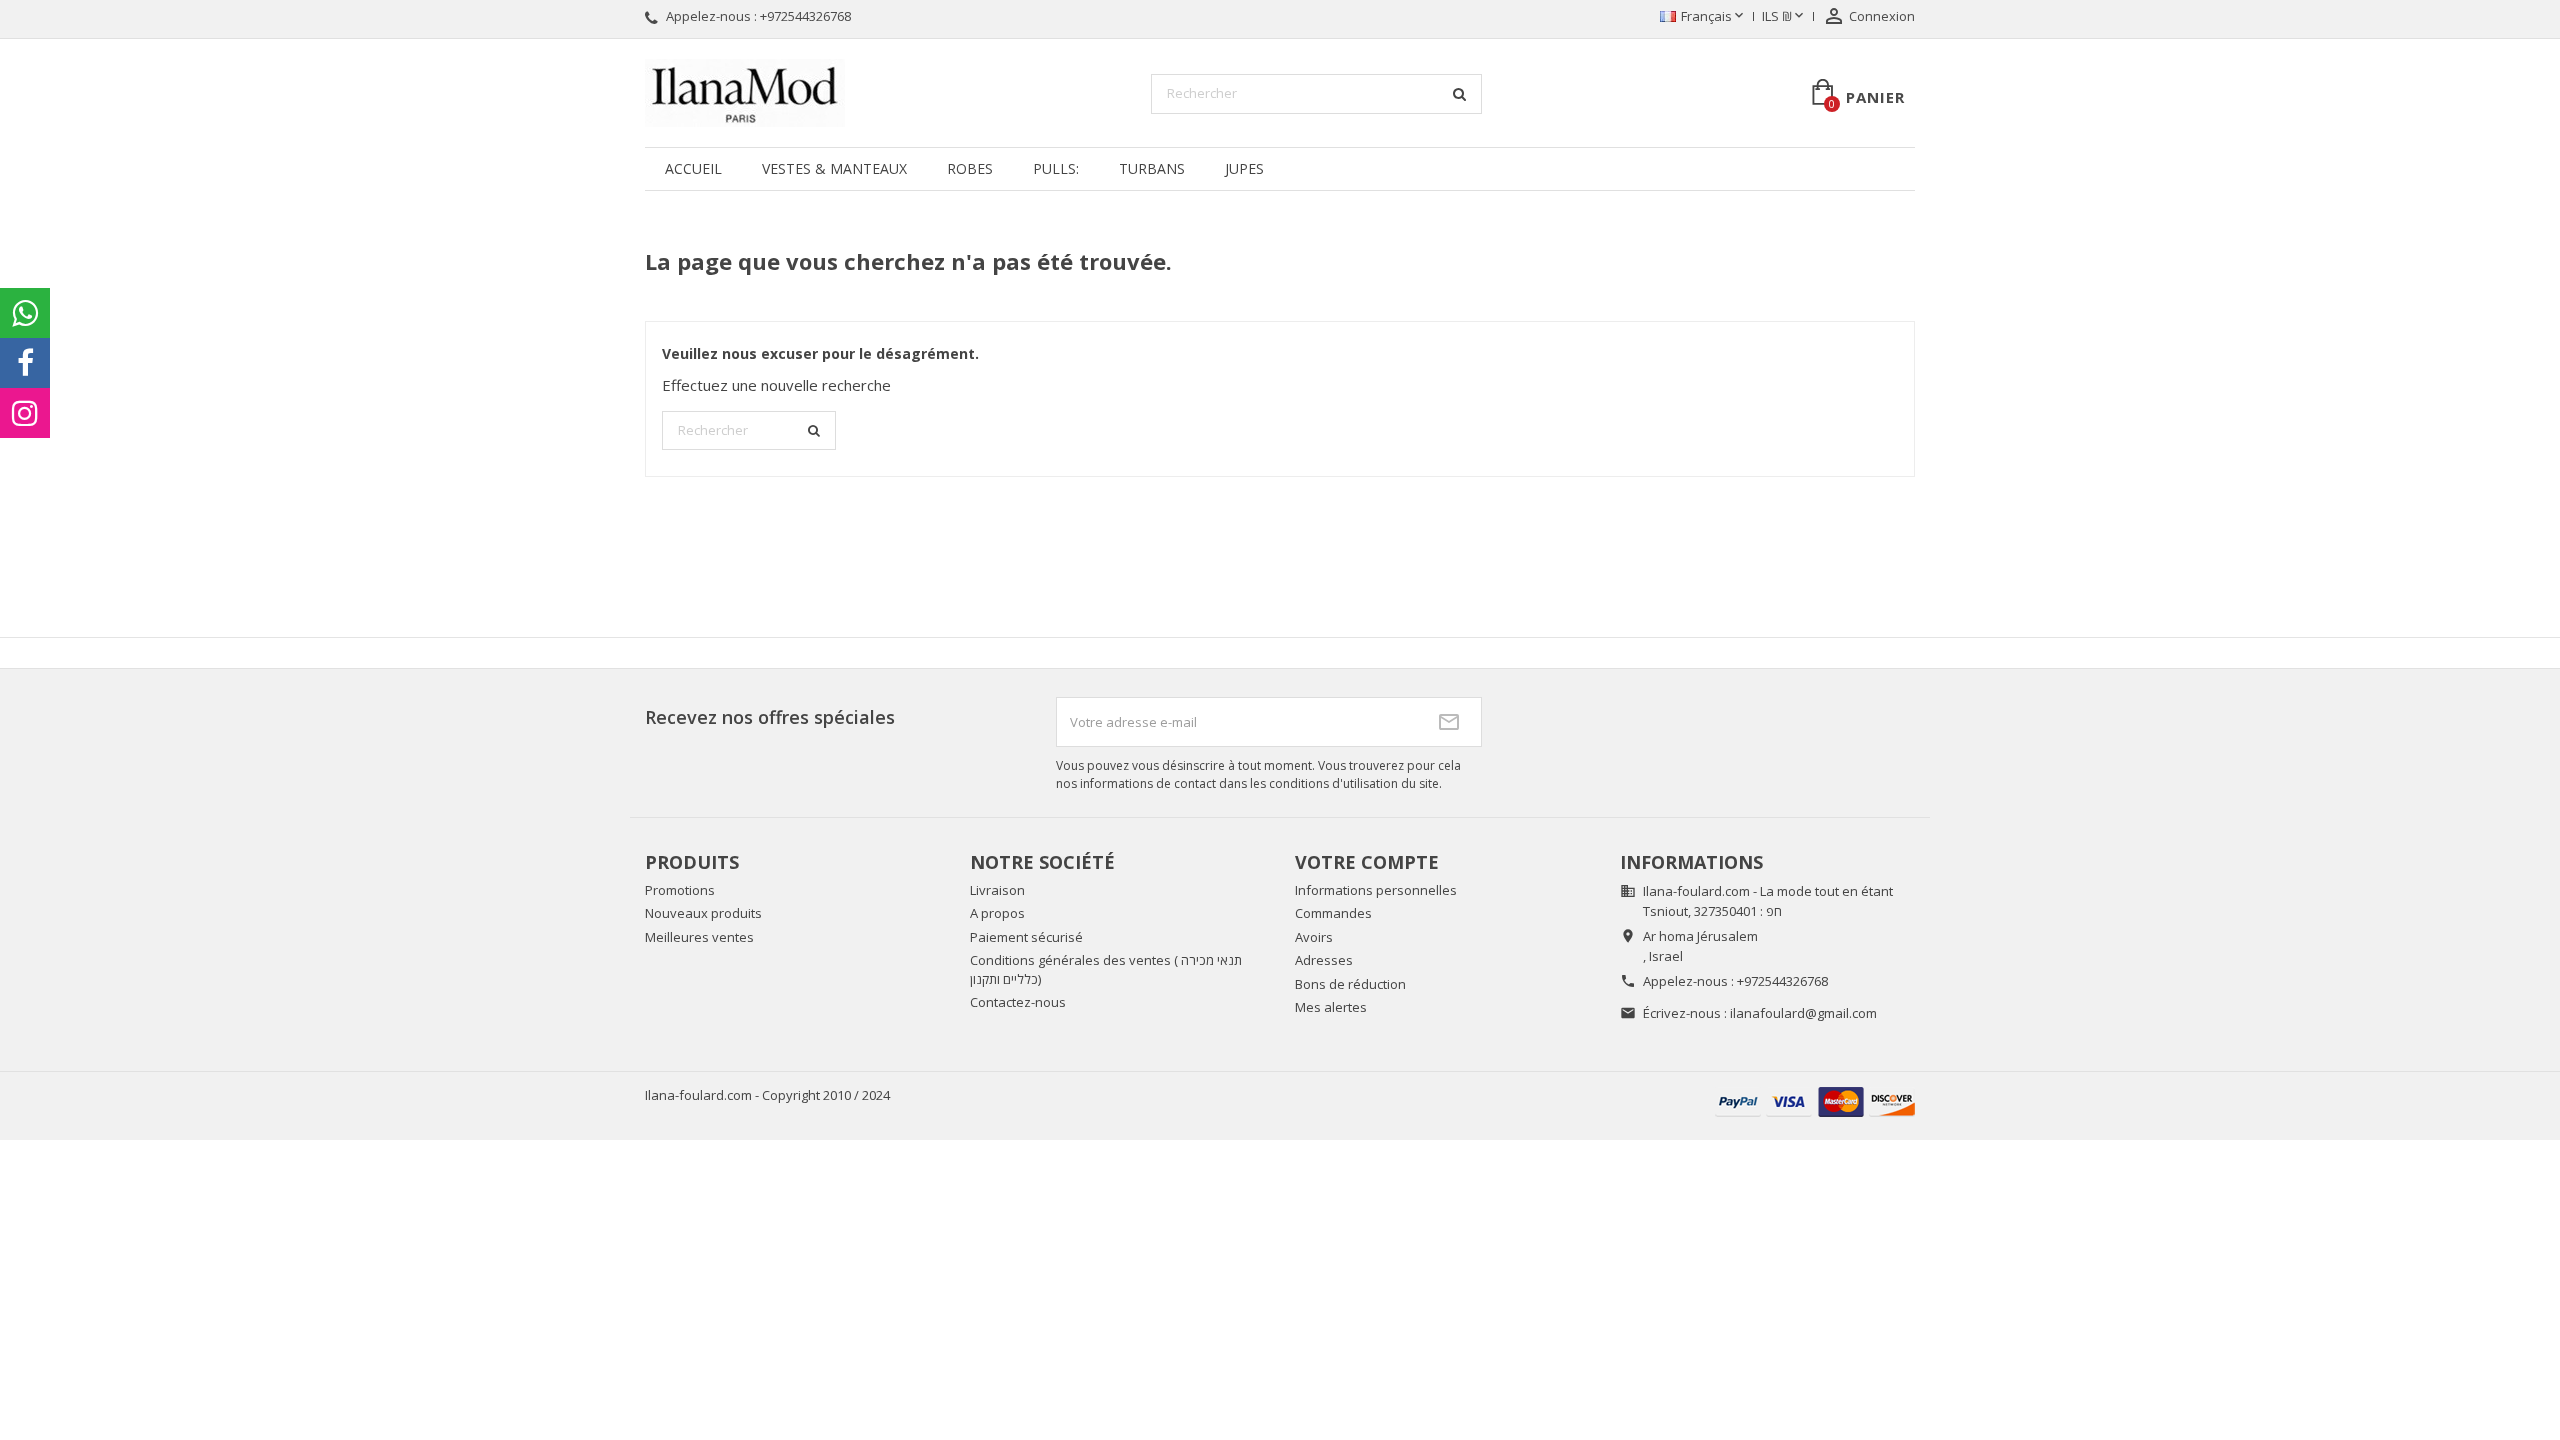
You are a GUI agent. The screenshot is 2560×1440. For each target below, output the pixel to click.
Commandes (1333, 913)
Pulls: (1056, 168)
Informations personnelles (1376, 890)
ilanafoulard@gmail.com (1803, 1013)
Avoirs (1314, 937)
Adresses (1324, 960)
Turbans (1152, 168)
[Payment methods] (1815, 1100)
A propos (997, 913)
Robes (970, 168)
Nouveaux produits (703, 913)
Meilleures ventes (699, 937)
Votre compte (1367, 862)
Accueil (693, 168)
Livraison (997, 890)
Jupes (1244, 168)
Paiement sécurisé (1026, 937)
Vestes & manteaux (834, 168)
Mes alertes (1331, 1007)
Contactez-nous (1018, 1002)
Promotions (680, 890)
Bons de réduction (1350, 984)
